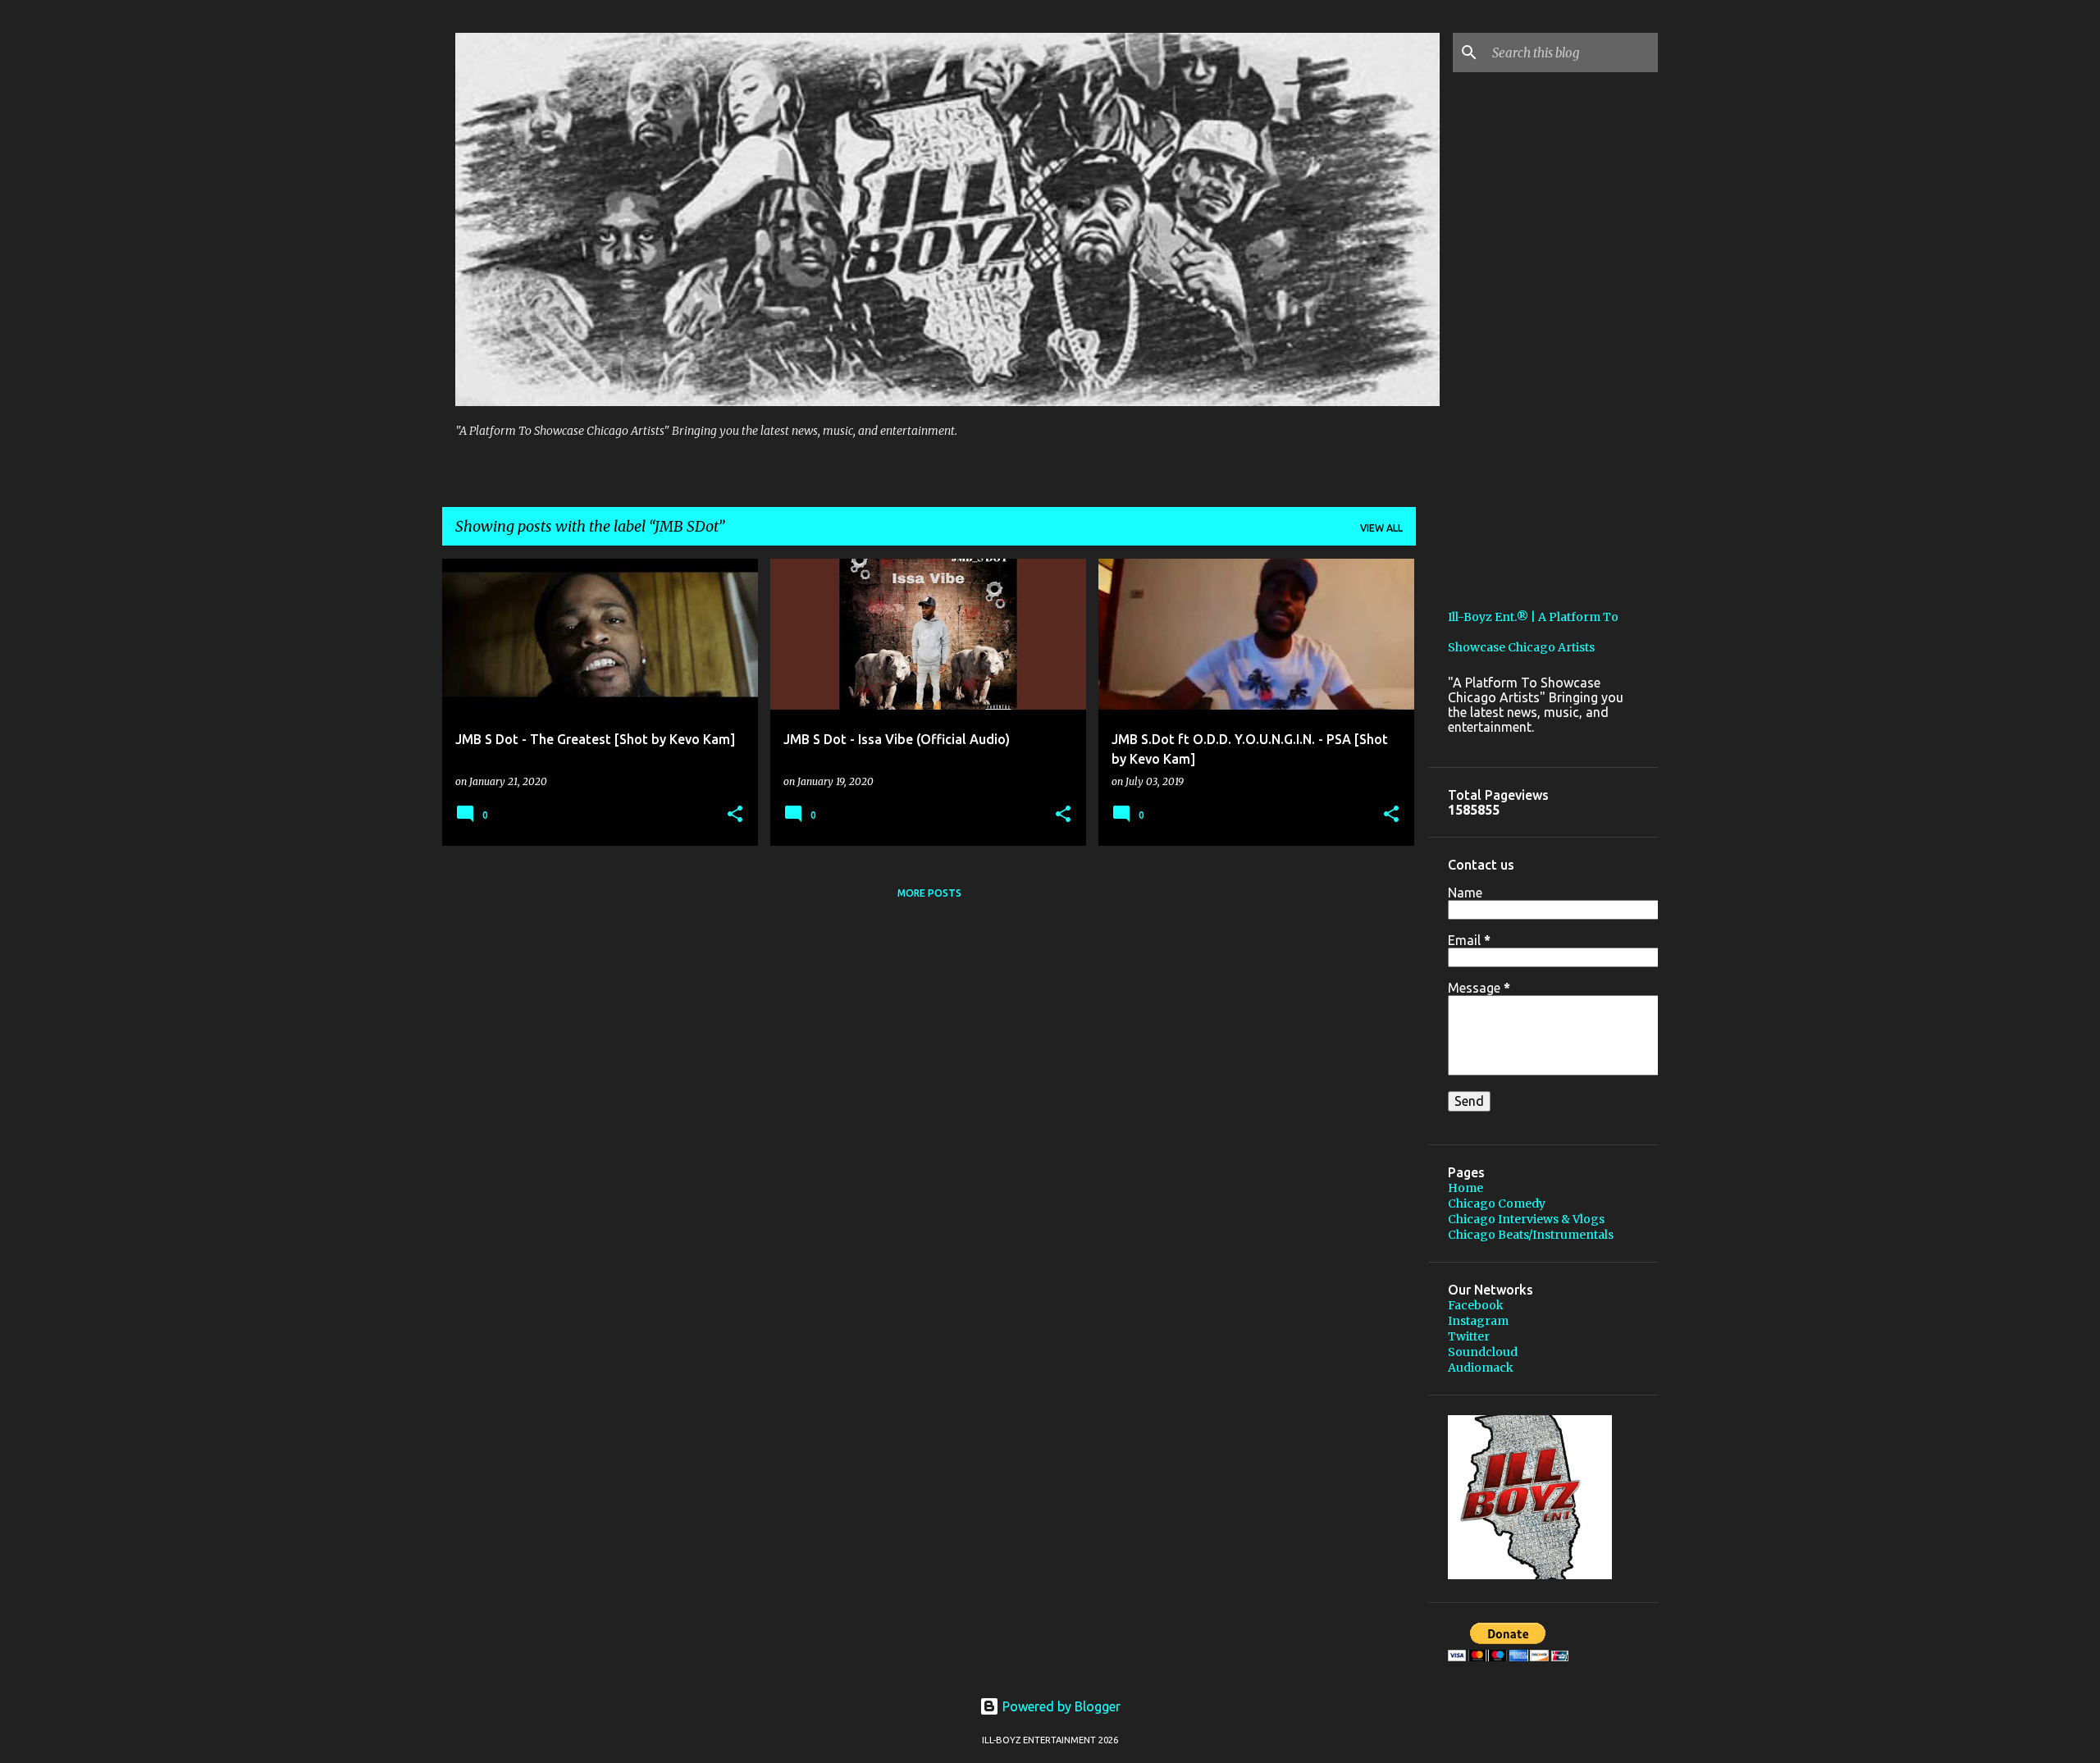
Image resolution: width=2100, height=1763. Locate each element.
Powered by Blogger (1060, 1706)
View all (1381, 528)
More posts (929, 893)
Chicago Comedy (1497, 1203)
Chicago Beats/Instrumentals (1531, 1235)
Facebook (1476, 1305)
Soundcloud (1483, 1352)
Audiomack (1481, 1368)
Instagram (1478, 1321)
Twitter (1469, 1336)
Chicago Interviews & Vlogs (1526, 1219)
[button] (735, 815)
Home (1465, 1188)
